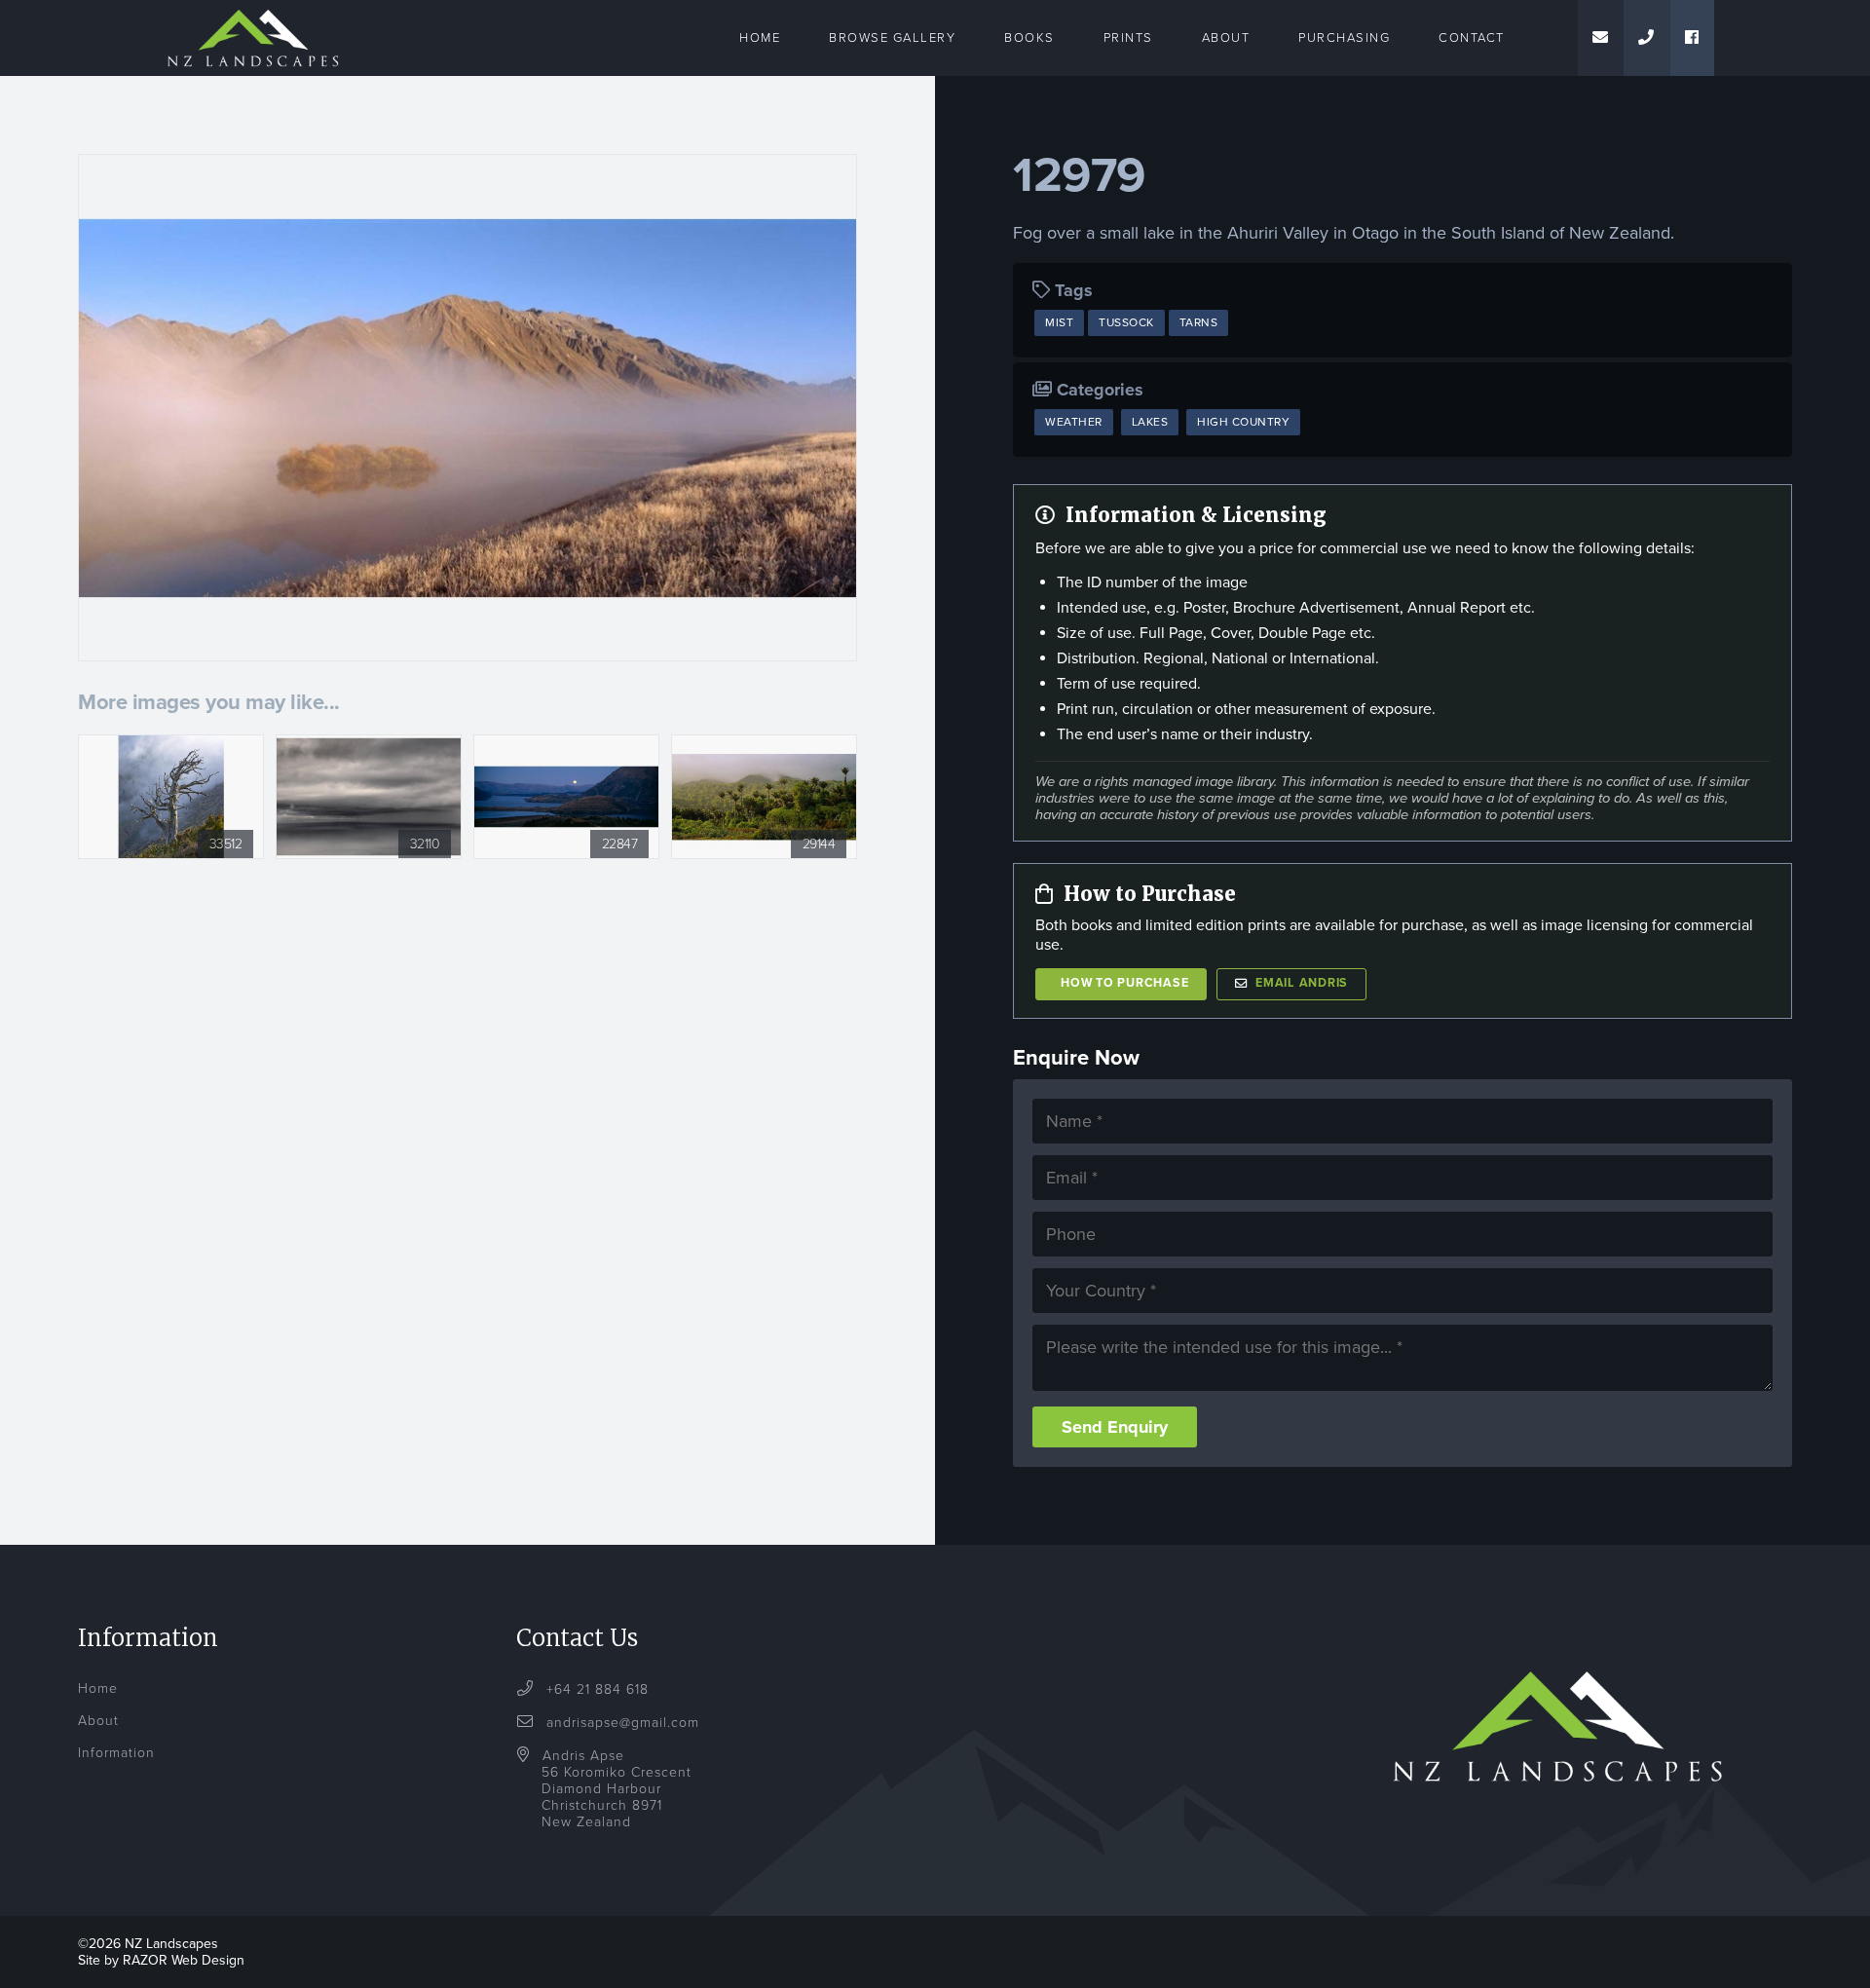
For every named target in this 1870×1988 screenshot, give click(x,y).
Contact (1472, 38)
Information (116, 1753)
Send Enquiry (1115, 1427)
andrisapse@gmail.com (623, 1723)
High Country (1243, 422)
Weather (1074, 422)
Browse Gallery (892, 38)
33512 (226, 844)
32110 (425, 844)
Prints (1128, 38)
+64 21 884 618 (595, 1689)
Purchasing (1344, 38)
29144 (819, 844)
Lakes (1150, 422)
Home (760, 38)
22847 (620, 844)
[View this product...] (171, 745)
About (1226, 38)
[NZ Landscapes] (253, 12)
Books (1029, 38)
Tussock (1126, 322)
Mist (1059, 322)
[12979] (467, 408)
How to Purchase (1124, 983)
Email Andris (1302, 983)
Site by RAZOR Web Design (161, 1960)
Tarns (1199, 322)
